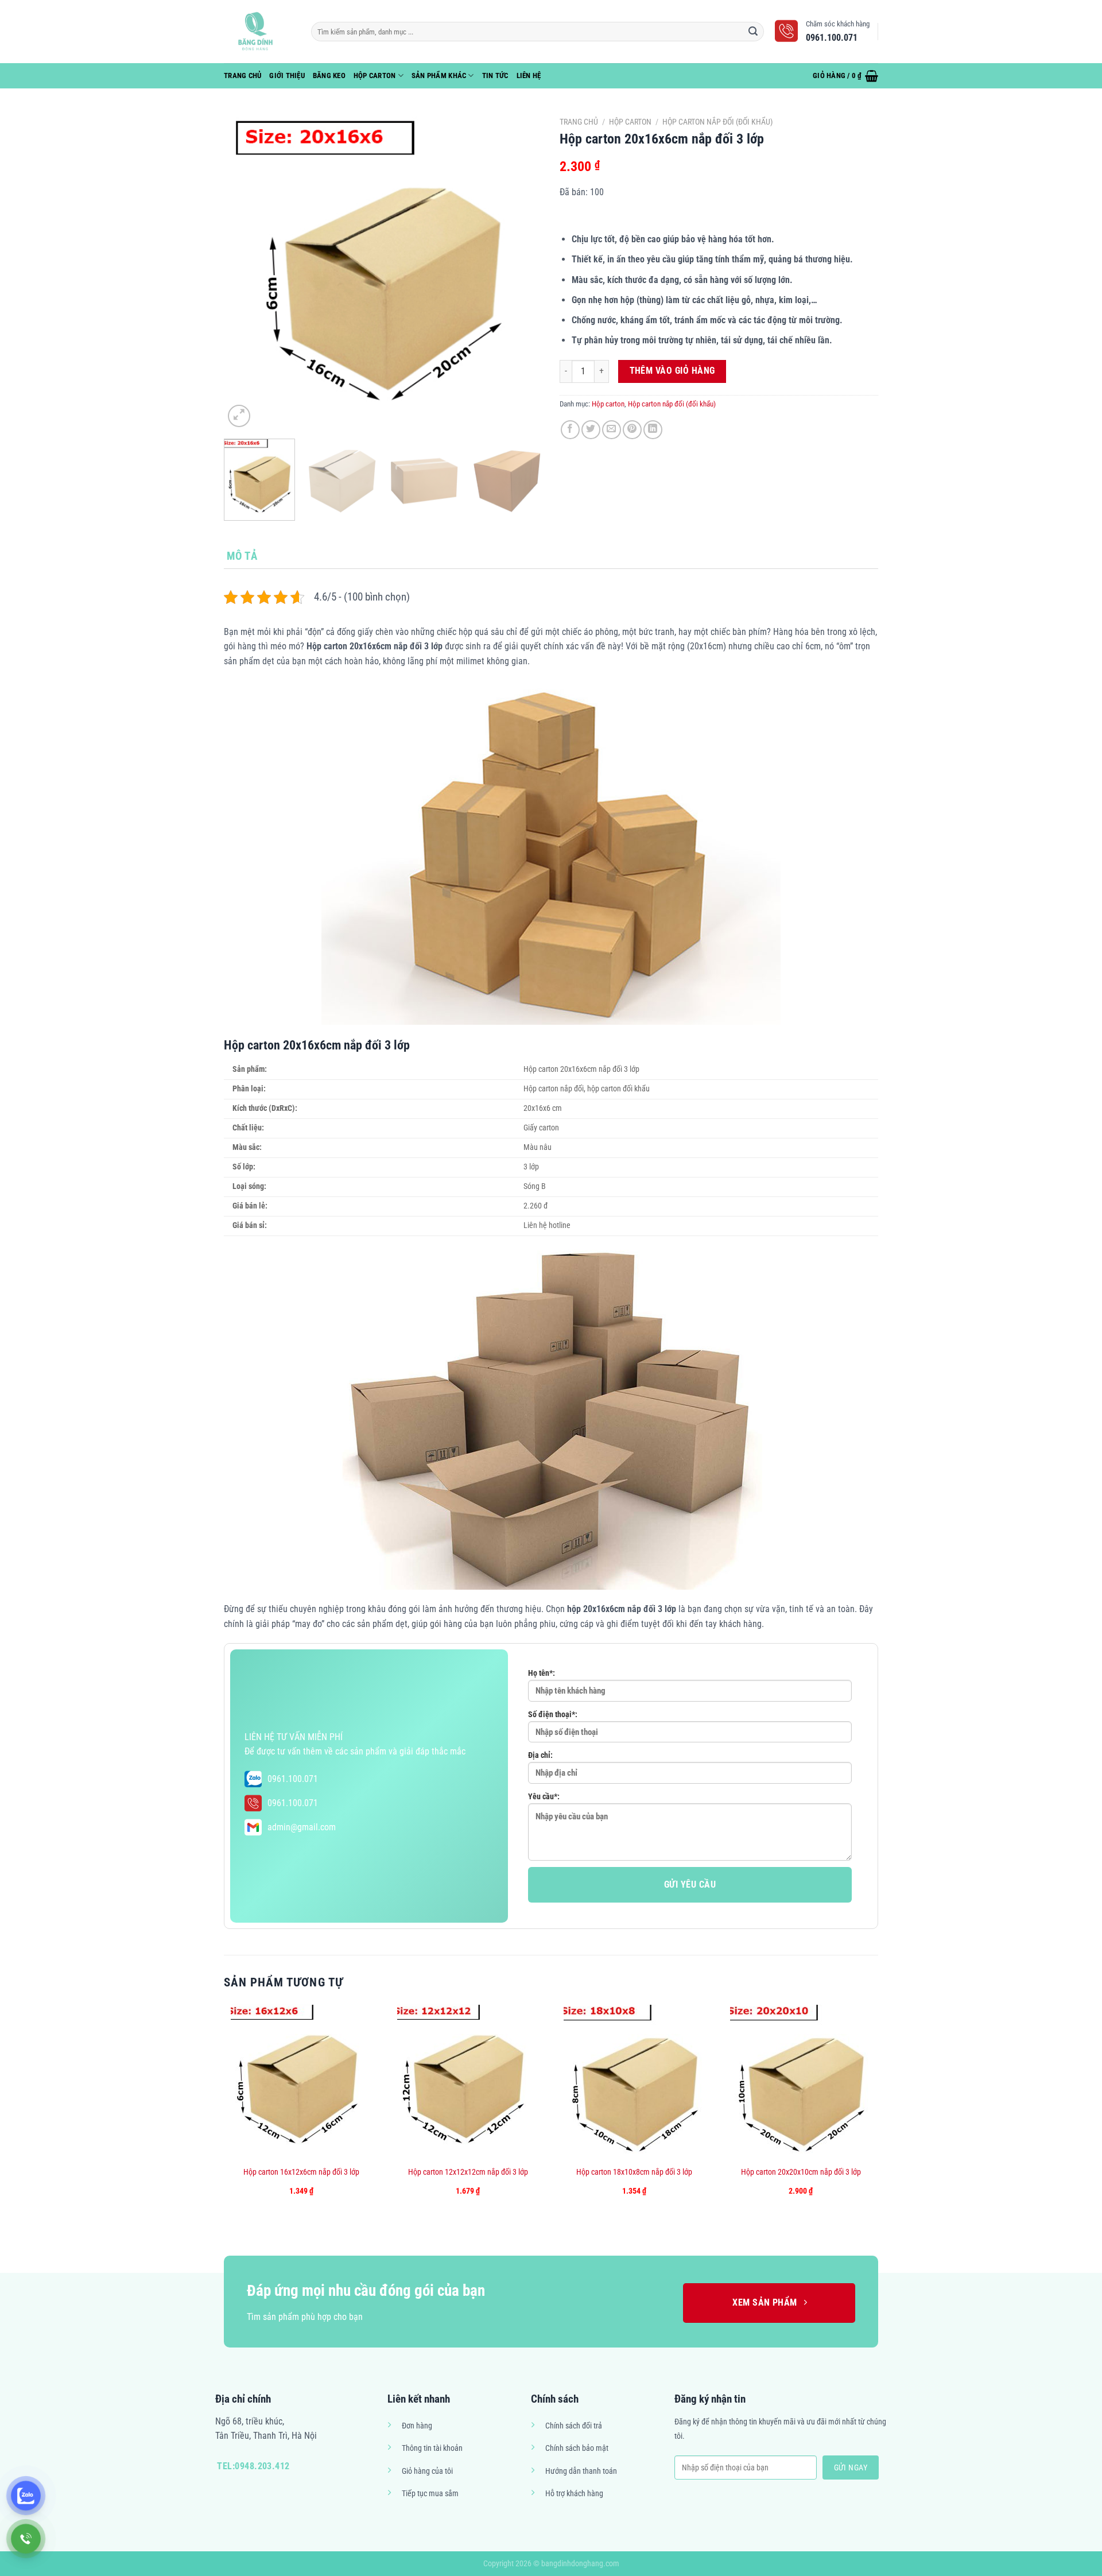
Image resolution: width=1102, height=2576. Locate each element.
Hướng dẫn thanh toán (581, 2471)
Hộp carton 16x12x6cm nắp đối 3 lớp (301, 2172)
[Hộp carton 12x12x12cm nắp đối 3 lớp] (468, 2082)
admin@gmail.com (302, 1827)
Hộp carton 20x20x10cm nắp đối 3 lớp (801, 2172)
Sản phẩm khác (439, 75)
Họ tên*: (542, 1673)
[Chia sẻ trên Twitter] (591, 430)
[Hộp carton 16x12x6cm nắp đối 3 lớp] (302, 2082)
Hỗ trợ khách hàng (574, 2494)
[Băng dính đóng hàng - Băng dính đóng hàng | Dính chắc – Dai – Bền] (259, 32)
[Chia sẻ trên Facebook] (570, 430)
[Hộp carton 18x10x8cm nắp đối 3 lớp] (635, 2082)
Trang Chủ (242, 75)
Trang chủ (579, 122)
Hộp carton (375, 75)
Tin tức (495, 75)
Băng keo (329, 75)
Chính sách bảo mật (577, 2448)
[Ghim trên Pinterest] (632, 430)
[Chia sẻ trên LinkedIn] (653, 430)
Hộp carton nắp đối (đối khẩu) (717, 122)
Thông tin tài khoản (432, 2448)
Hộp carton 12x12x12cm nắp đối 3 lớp (468, 2172)
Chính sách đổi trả (574, 2426)
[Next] (522, 271)
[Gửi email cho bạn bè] (612, 430)
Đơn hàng (417, 2426)
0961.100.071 (293, 1779)
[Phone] (26, 2539)
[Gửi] (754, 32)
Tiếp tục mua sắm (430, 2494)
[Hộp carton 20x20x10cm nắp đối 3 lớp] (801, 2082)
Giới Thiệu (287, 75)
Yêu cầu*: (544, 1797)
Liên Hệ (529, 75)
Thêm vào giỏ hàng (672, 371)
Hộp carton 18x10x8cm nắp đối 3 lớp (634, 2172)
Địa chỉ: (540, 1755)
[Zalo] (26, 2496)
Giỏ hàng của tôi (427, 2471)
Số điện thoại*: (553, 1715)
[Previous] (245, 271)
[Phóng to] (239, 416)
